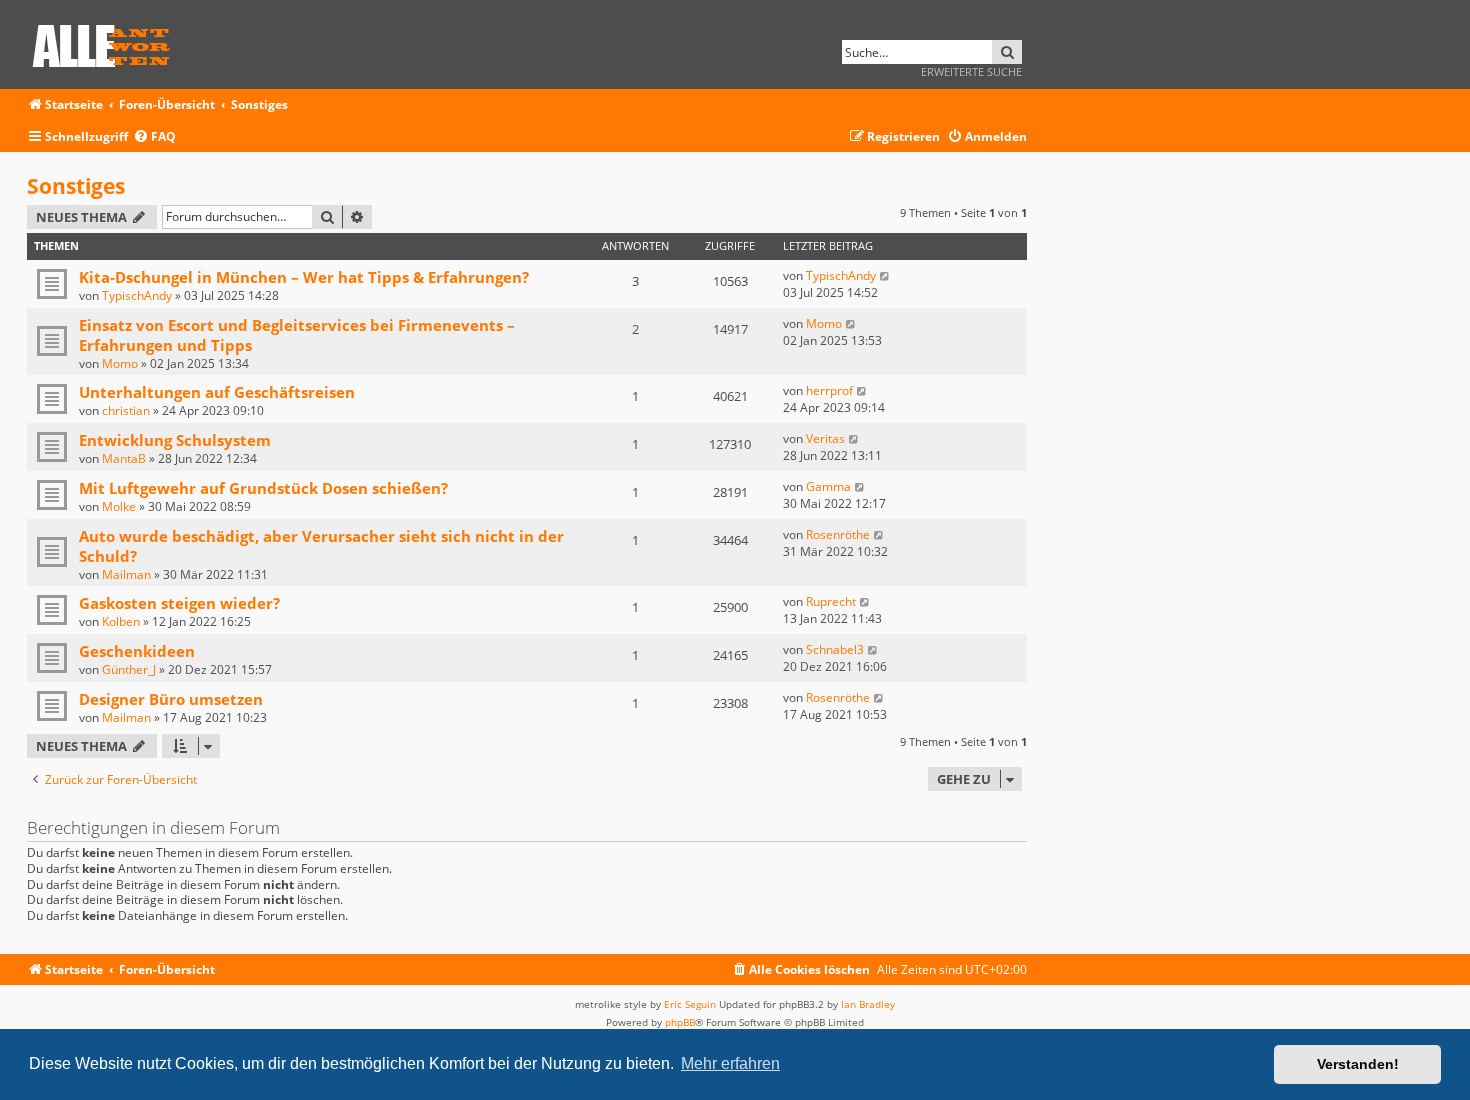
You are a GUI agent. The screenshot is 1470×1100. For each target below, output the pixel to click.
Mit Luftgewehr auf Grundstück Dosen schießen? (263, 488)
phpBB (680, 1022)
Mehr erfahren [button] (730, 1063)
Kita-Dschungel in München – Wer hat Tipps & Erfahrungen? (304, 277)
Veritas (825, 438)
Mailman (126, 574)
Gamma (828, 486)
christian (126, 410)
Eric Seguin (690, 1004)
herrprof (829, 390)
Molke (119, 506)
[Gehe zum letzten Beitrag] (885, 275)
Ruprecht (831, 601)
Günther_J (129, 669)
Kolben (121, 621)
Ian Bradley (868, 1004)
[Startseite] (108, 42)
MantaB (124, 458)
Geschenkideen (137, 651)
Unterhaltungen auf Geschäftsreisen (217, 392)
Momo (120, 363)
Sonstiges (76, 186)
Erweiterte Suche (971, 71)
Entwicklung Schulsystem (175, 440)
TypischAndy (137, 295)
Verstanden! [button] (1358, 1064)
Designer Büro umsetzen (171, 699)
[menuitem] (154, 137)
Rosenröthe (838, 534)
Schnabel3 (835, 649)
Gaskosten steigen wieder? (179, 603)
